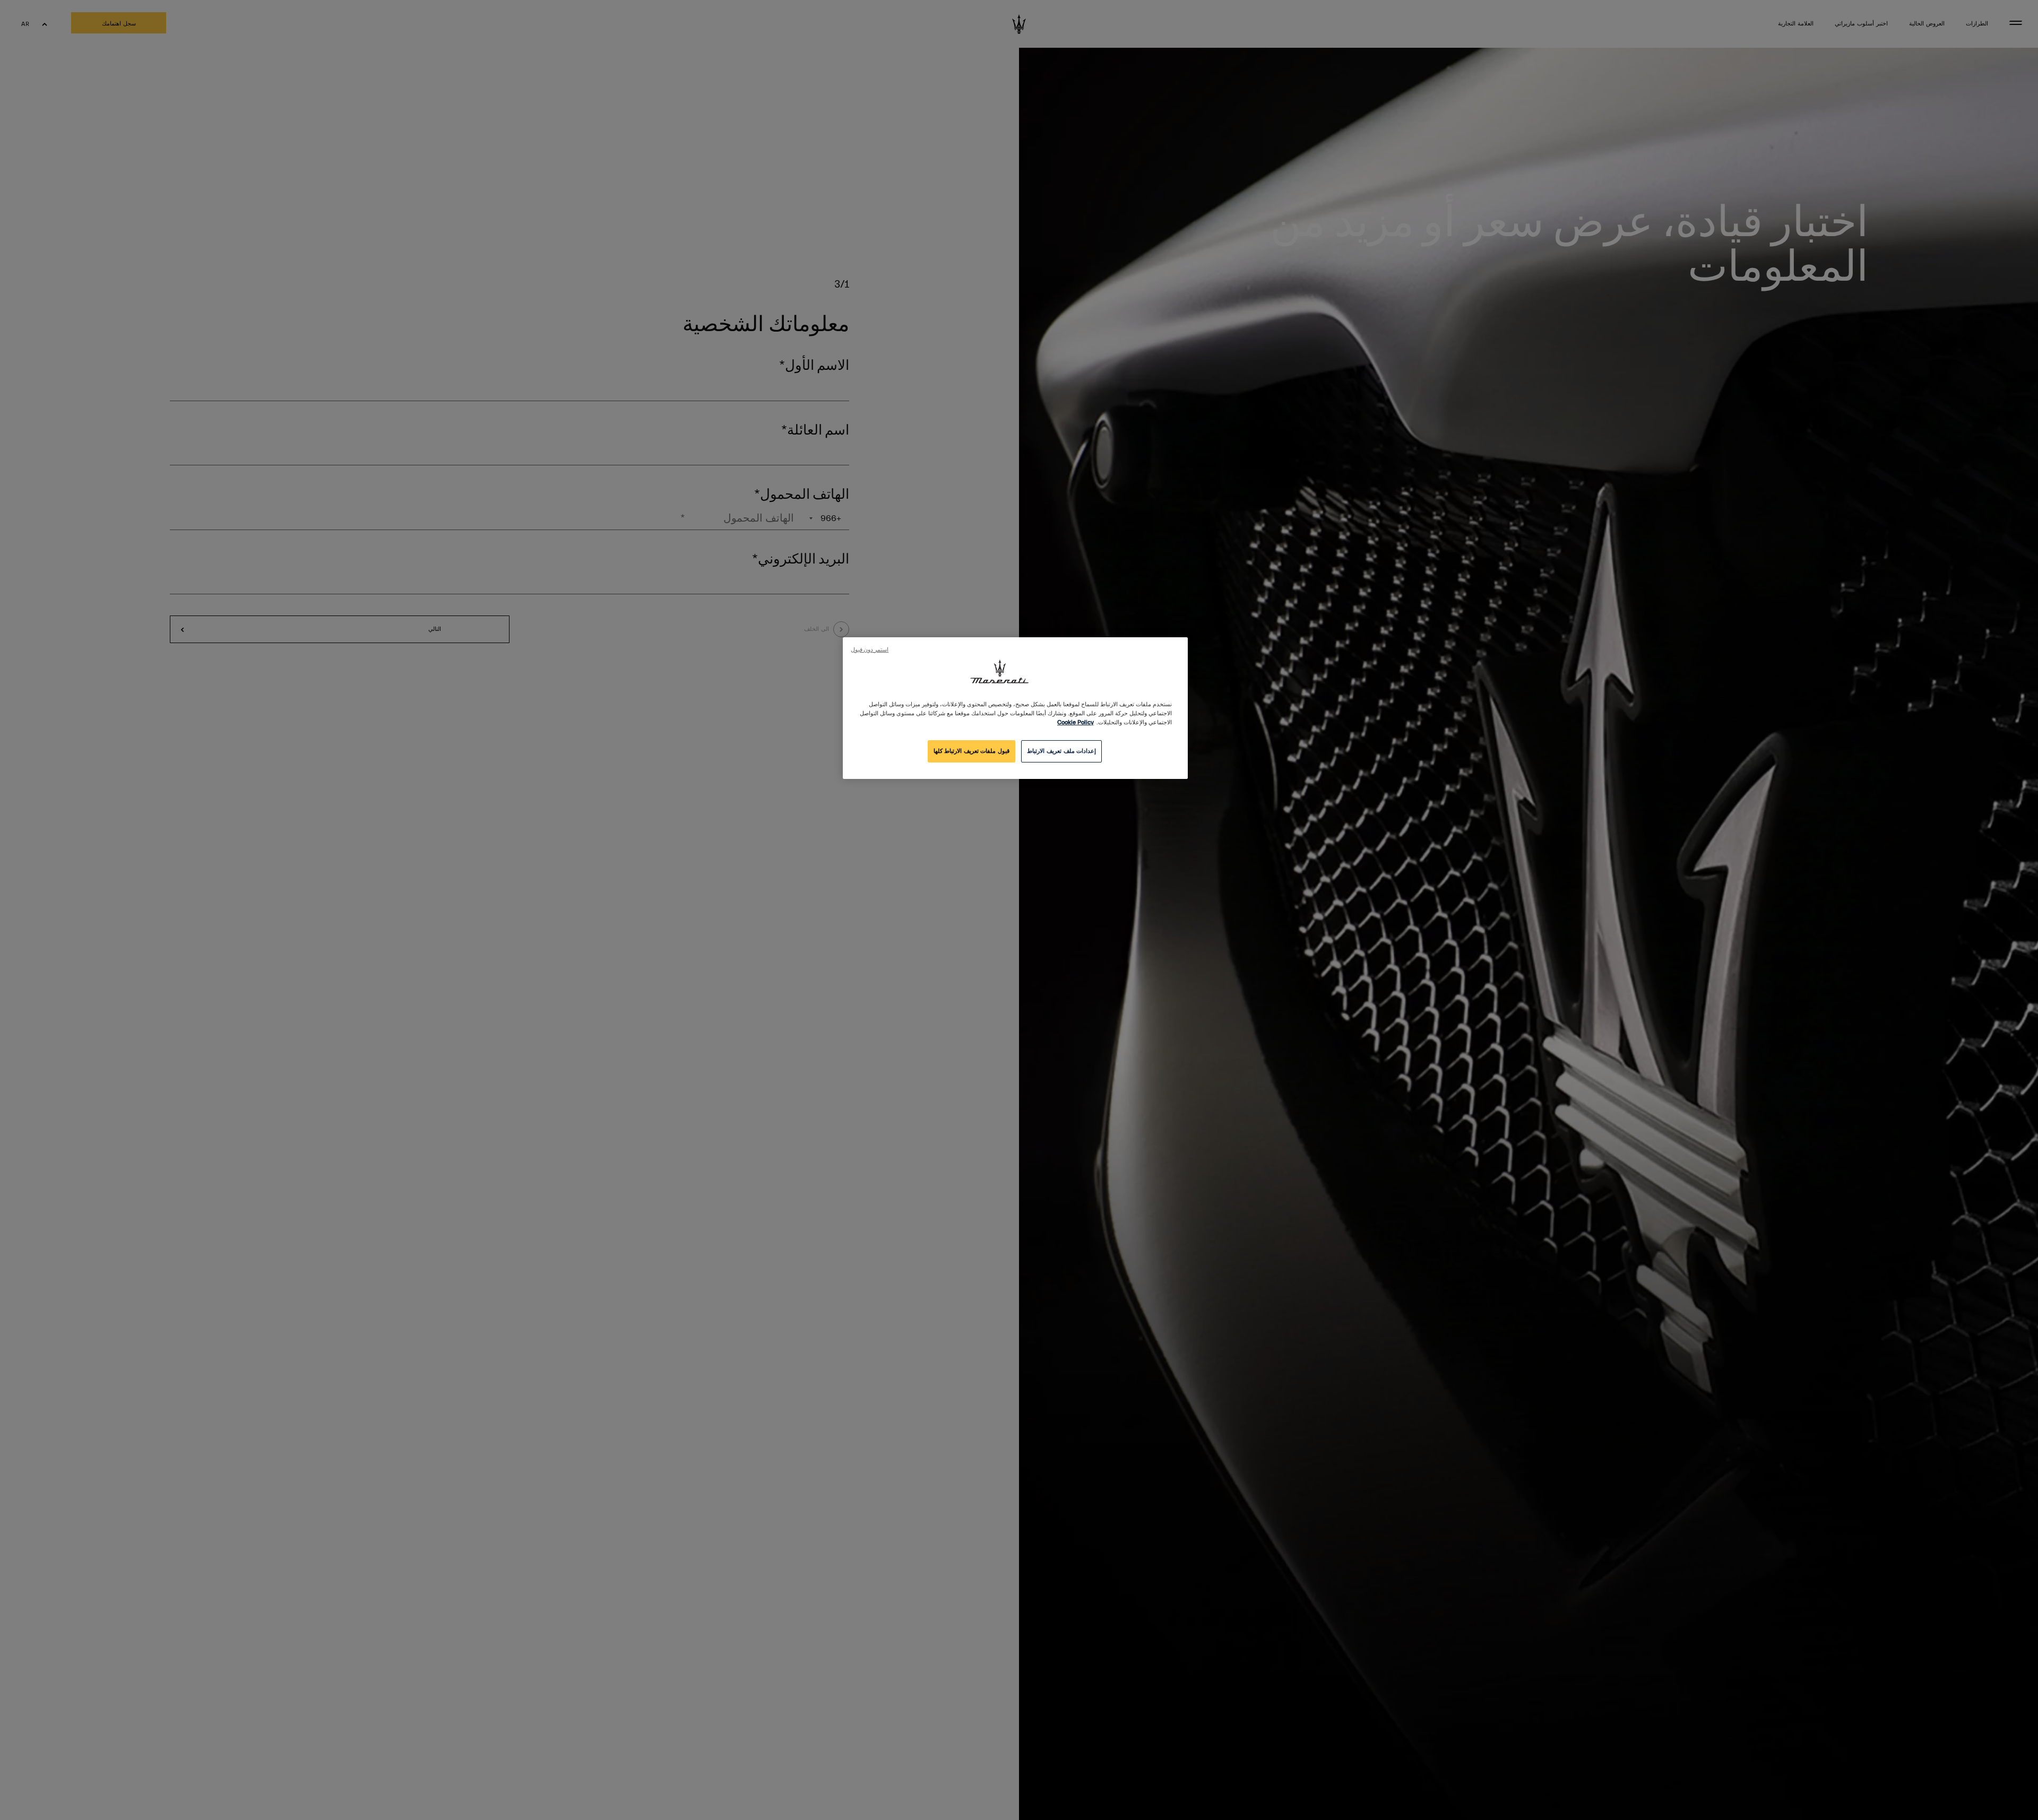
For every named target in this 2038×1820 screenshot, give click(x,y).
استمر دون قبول (870, 650)
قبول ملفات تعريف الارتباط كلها (971, 751)
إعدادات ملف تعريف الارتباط (1061, 751)
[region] (1015, 708)
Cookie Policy (1076, 722)
